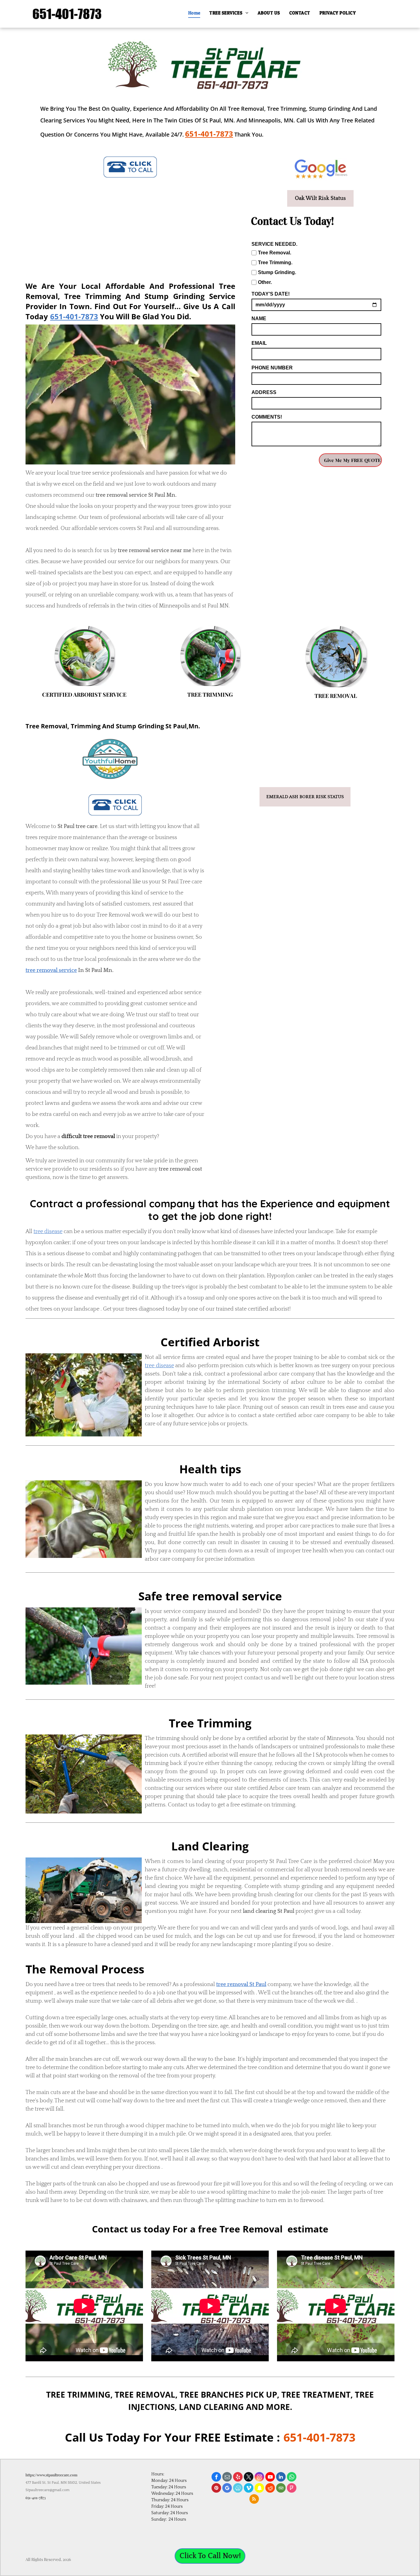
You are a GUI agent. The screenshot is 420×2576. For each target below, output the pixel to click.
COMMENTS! (267, 417)
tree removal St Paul (241, 1985)
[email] (227, 2478)
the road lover (386, 547)
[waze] (238, 2489)
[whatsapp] (292, 2478)
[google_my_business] (227, 2489)
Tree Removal (113, 915)
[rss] (254, 2500)
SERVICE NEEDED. (274, 244)
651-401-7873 (74, 316)
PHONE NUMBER (272, 368)
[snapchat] (259, 2489)
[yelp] (238, 2478)
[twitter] (249, 2478)
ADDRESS (264, 392)
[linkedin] (281, 2478)
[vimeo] (249, 2489)
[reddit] (270, 2489)
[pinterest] (216, 2489)
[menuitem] (194, 13)
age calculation (389, 2567)
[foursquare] (292, 2489)
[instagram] (259, 2478)
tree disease (48, 1232)
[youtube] (270, 2478)
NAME (259, 319)
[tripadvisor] (281, 2489)
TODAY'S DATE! (271, 294)
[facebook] (216, 2478)
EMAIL (259, 343)
